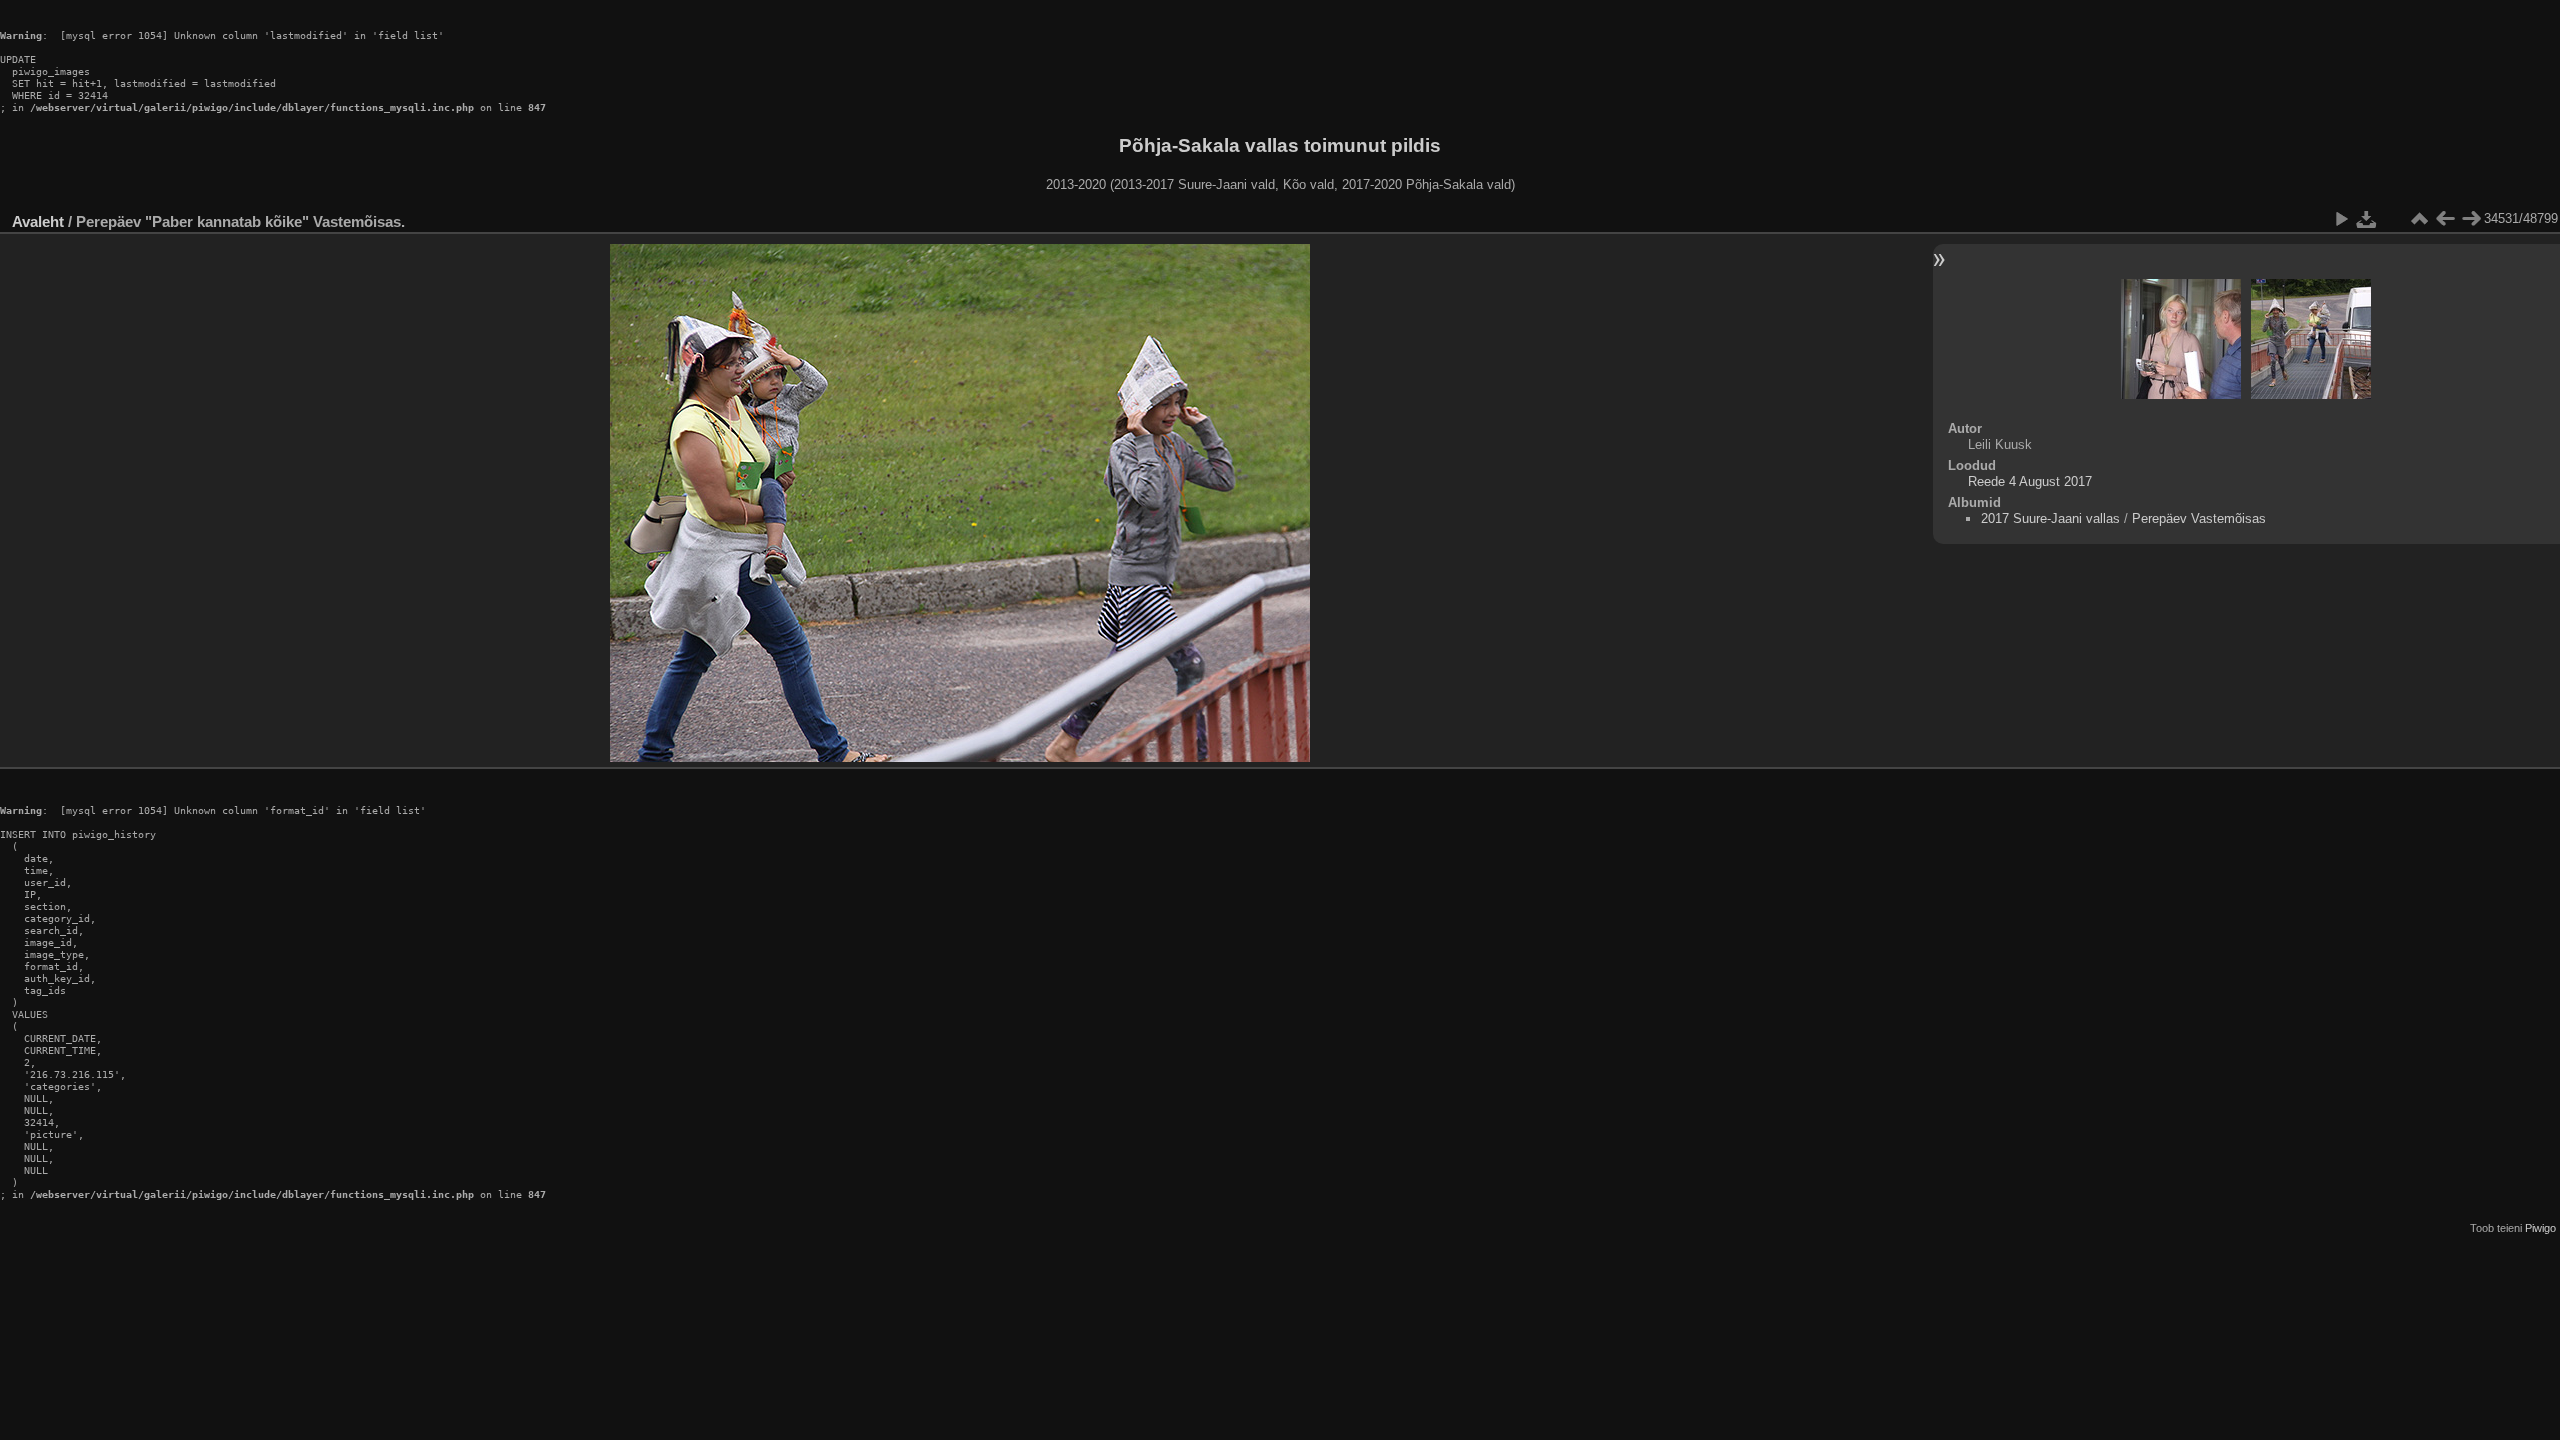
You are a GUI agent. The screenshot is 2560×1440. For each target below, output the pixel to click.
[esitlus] (2341, 219)
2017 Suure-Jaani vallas (2050, 518)
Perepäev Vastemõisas (2199, 518)
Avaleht (38, 221)
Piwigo (2540, 1228)
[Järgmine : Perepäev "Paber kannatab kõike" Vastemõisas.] (2471, 219)
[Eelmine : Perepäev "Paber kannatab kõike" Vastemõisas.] (2445, 219)
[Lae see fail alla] (2367, 219)
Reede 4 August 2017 (2030, 481)
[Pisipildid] (2419, 219)
